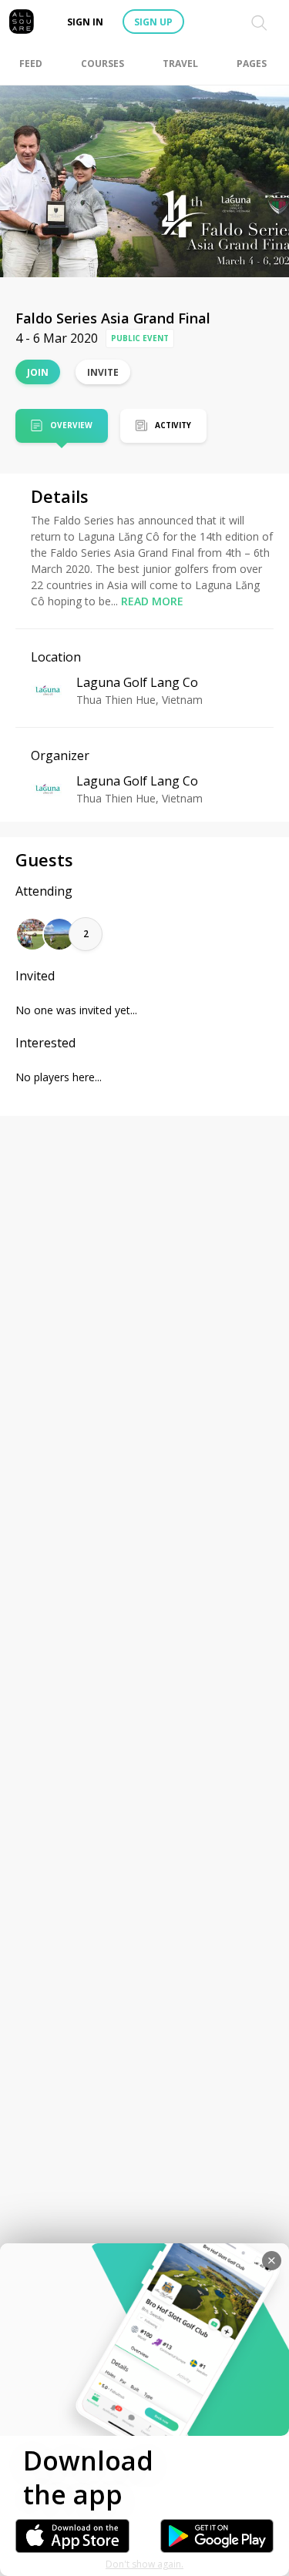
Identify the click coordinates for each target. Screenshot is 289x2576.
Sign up (153, 22)
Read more (152, 601)
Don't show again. (144, 2564)
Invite (103, 372)
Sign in (85, 22)
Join (38, 372)
